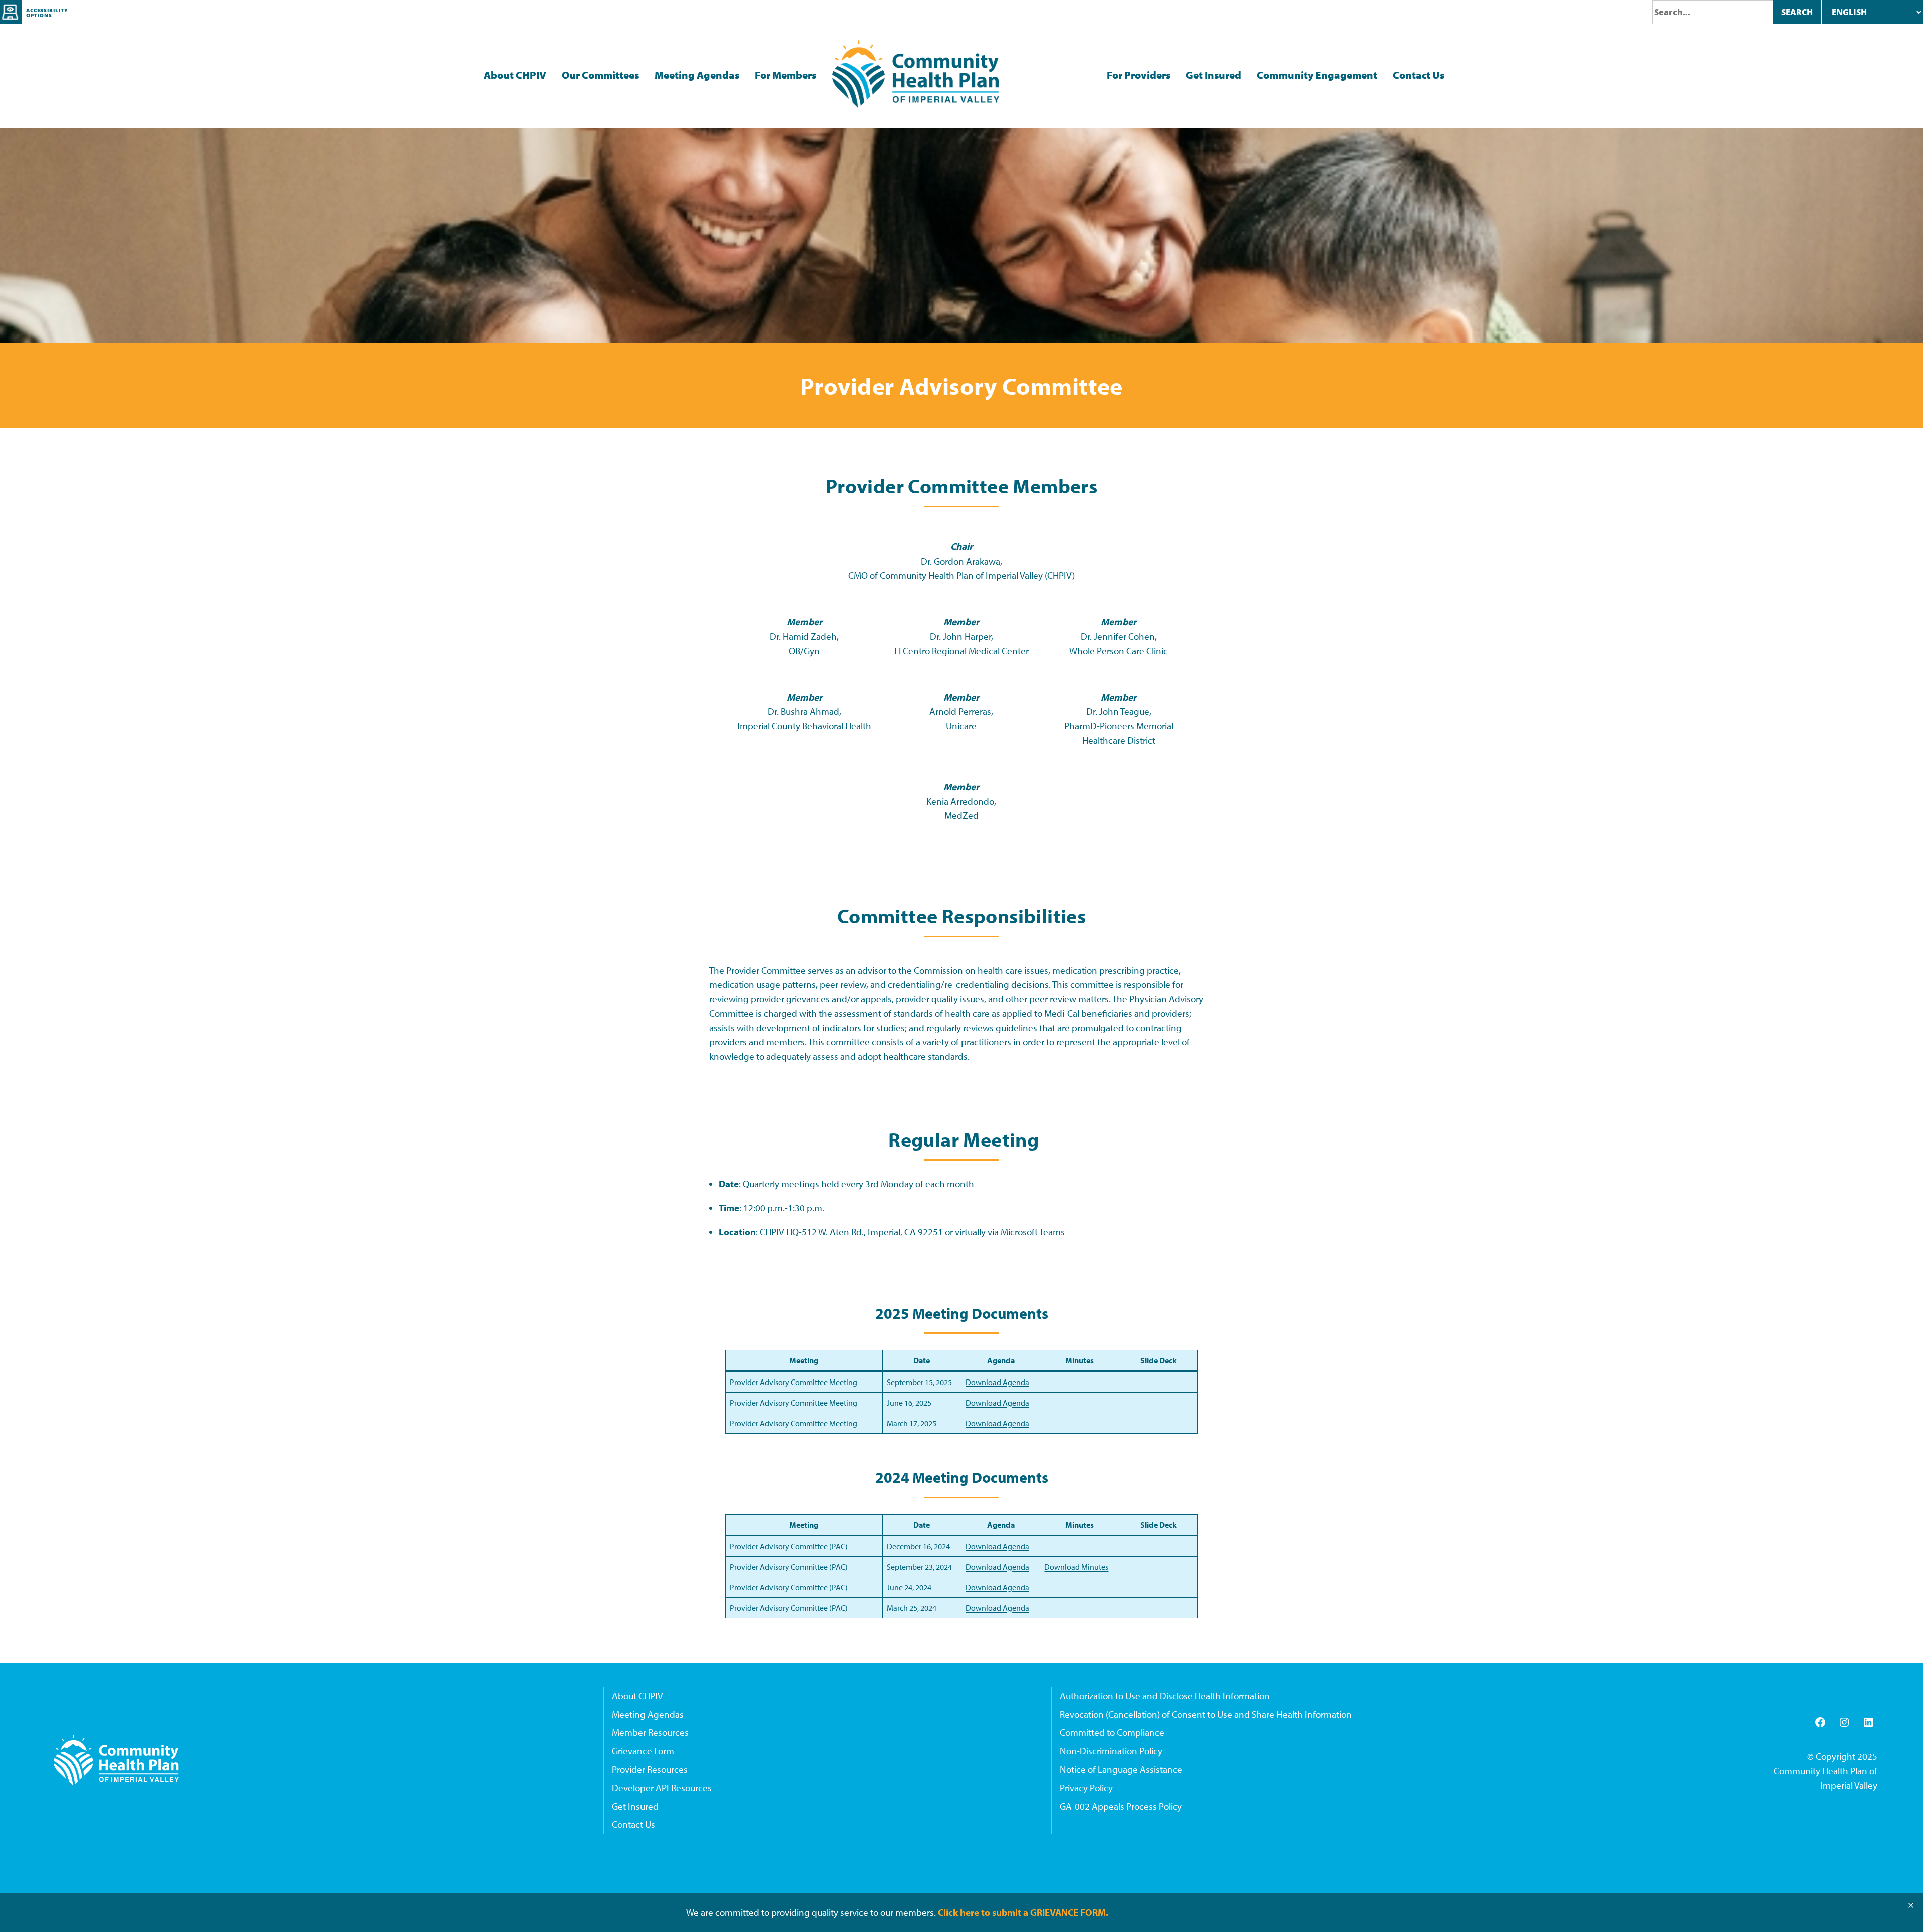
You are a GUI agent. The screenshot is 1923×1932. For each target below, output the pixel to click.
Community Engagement (1317, 75)
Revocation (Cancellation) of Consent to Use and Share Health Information (1206, 1714)
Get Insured (1214, 75)
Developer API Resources (662, 1788)
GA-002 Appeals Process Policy (1121, 1806)
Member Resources (650, 1732)
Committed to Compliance (1112, 1732)
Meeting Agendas (697, 75)
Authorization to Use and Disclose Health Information (1165, 1696)
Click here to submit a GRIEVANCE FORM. (1023, 1912)
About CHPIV (515, 75)
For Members (785, 75)
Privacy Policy (1086, 1788)
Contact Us (1418, 75)
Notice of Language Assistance (1121, 1769)
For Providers (1139, 75)
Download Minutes (1076, 1567)
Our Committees (600, 75)
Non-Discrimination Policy (1111, 1751)
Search (1797, 12)
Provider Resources (650, 1769)
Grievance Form (643, 1751)
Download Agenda (997, 1382)
